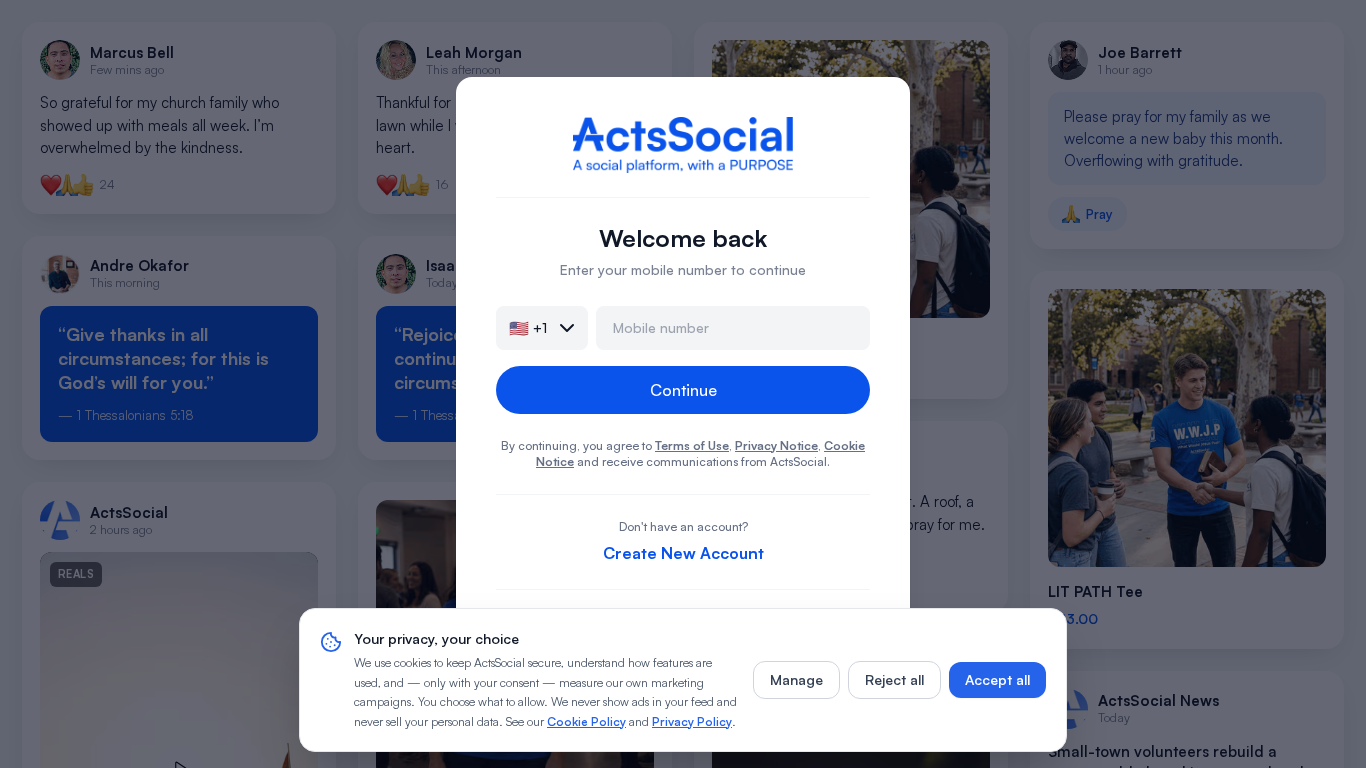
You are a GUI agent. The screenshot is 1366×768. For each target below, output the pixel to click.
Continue (683, 390)
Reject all (894, 679)
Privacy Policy (692, 721)
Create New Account (683, 553)
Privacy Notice (776, 445)
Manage (796, 679)
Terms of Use (692, 445)
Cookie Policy (586, 721)
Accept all (997, 679)
